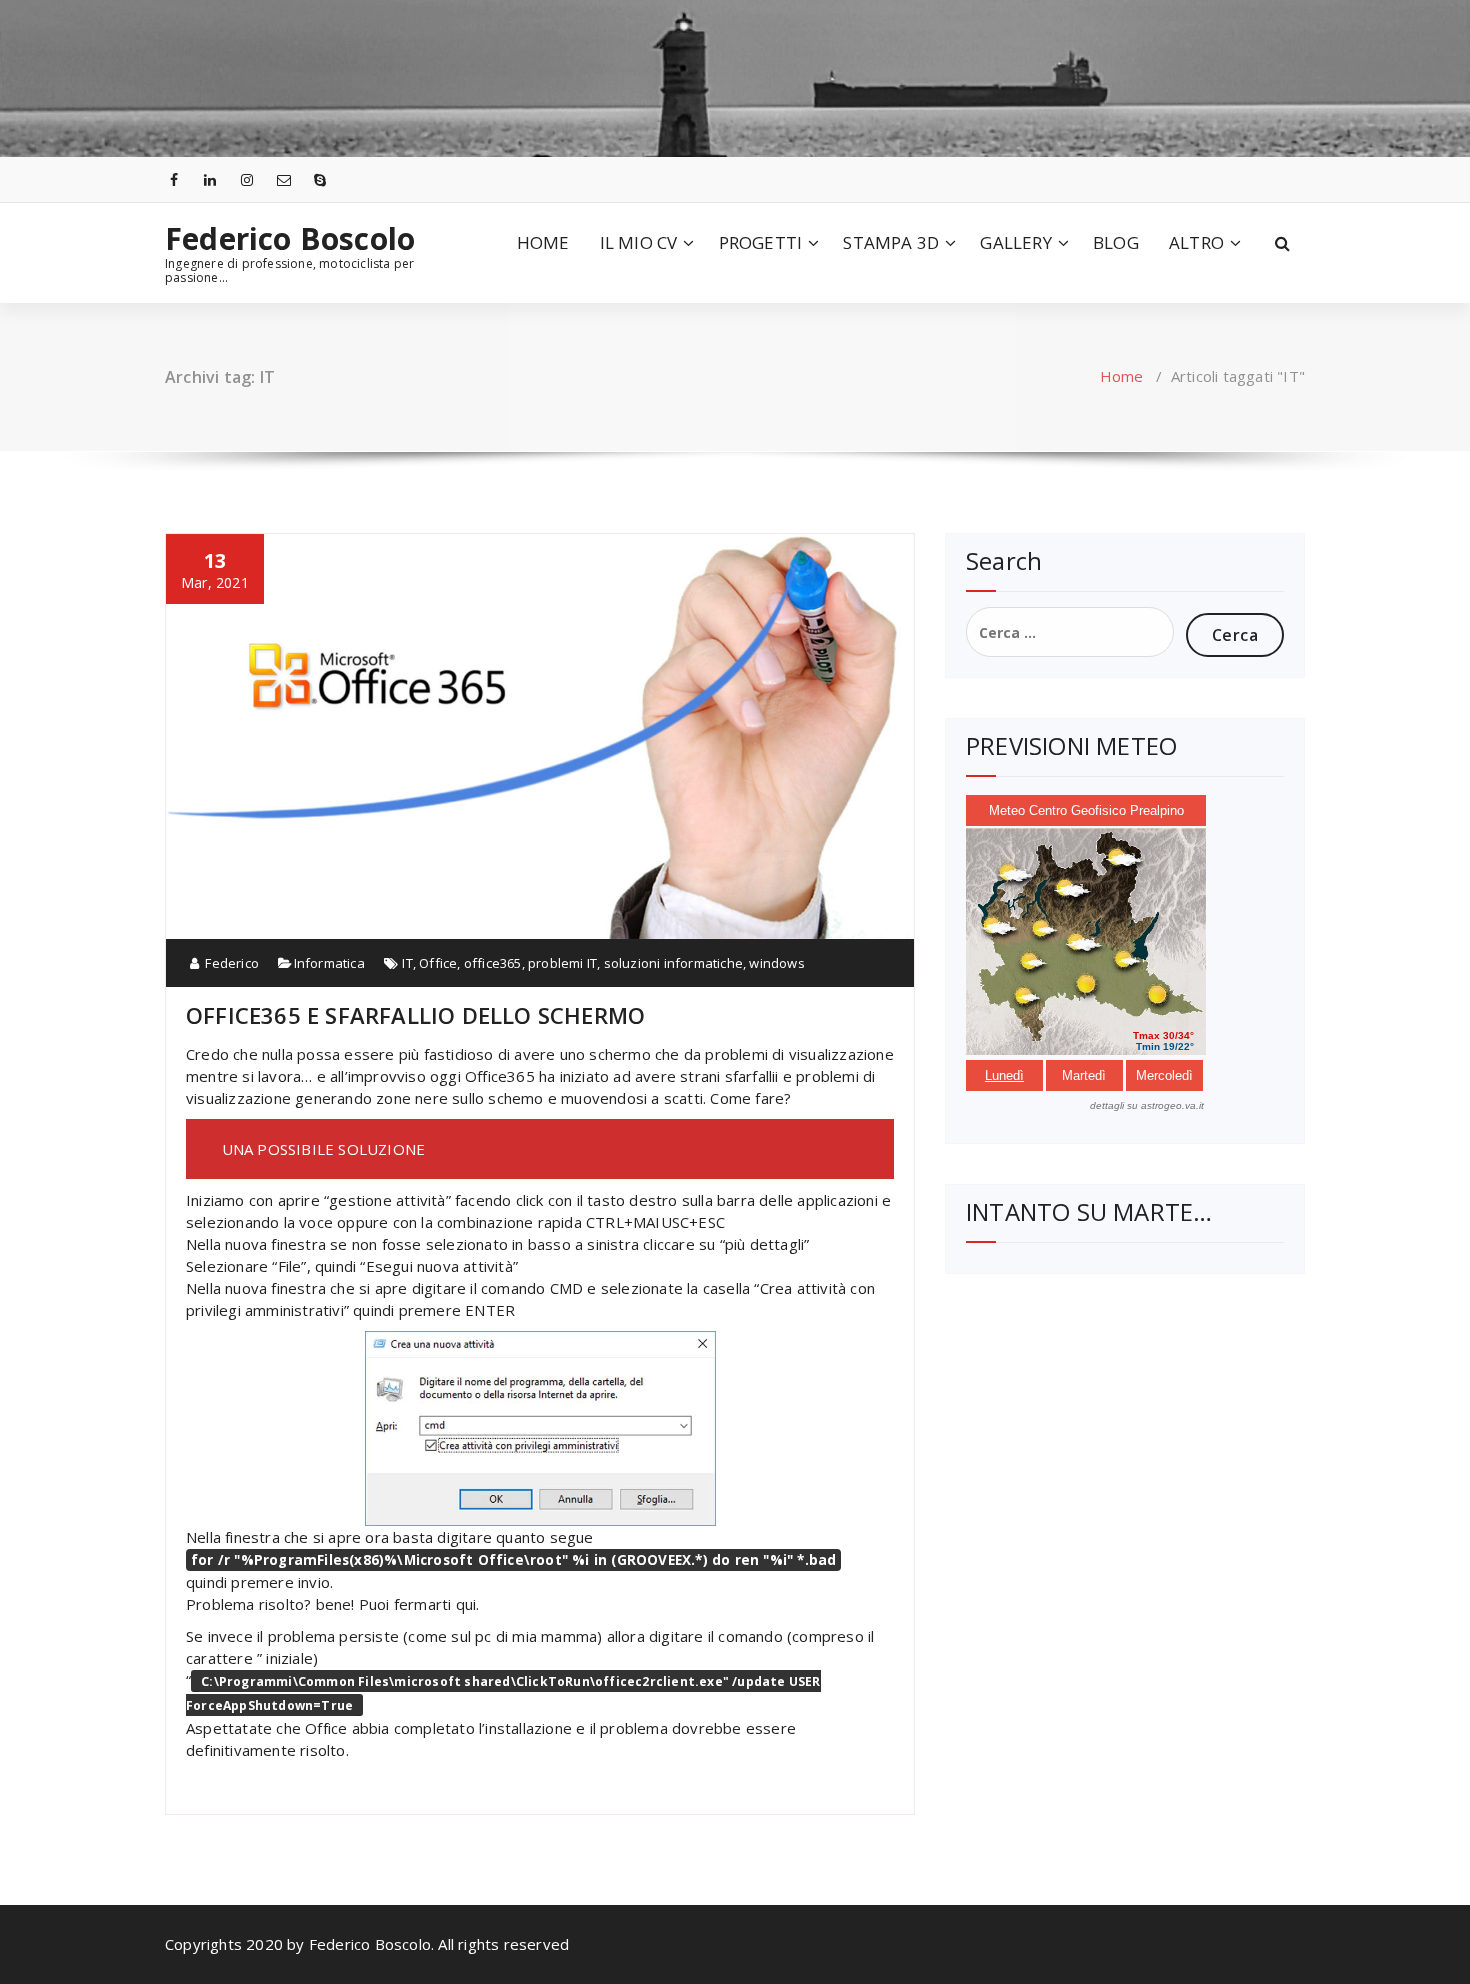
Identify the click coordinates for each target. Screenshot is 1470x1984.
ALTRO (1196, 242)
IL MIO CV (639, 242)
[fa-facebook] (174, 179)
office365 (493, 963)
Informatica (329, 963)
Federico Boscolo (290, 239)
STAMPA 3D (891, 242)
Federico (230, 963)
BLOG (1116, 242)
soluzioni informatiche (673, 963)
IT (407, 963)
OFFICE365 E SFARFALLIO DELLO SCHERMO (415, 1015)
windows (776, 963)
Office (438, 963)
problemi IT (562, 963)
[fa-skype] (321, 179)
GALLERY (1015, 242)
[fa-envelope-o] (284, 179)
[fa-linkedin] (211, 179)
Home (1122, 376)
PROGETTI (761, 242)
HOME (543, 242)
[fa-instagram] (247, 179)
